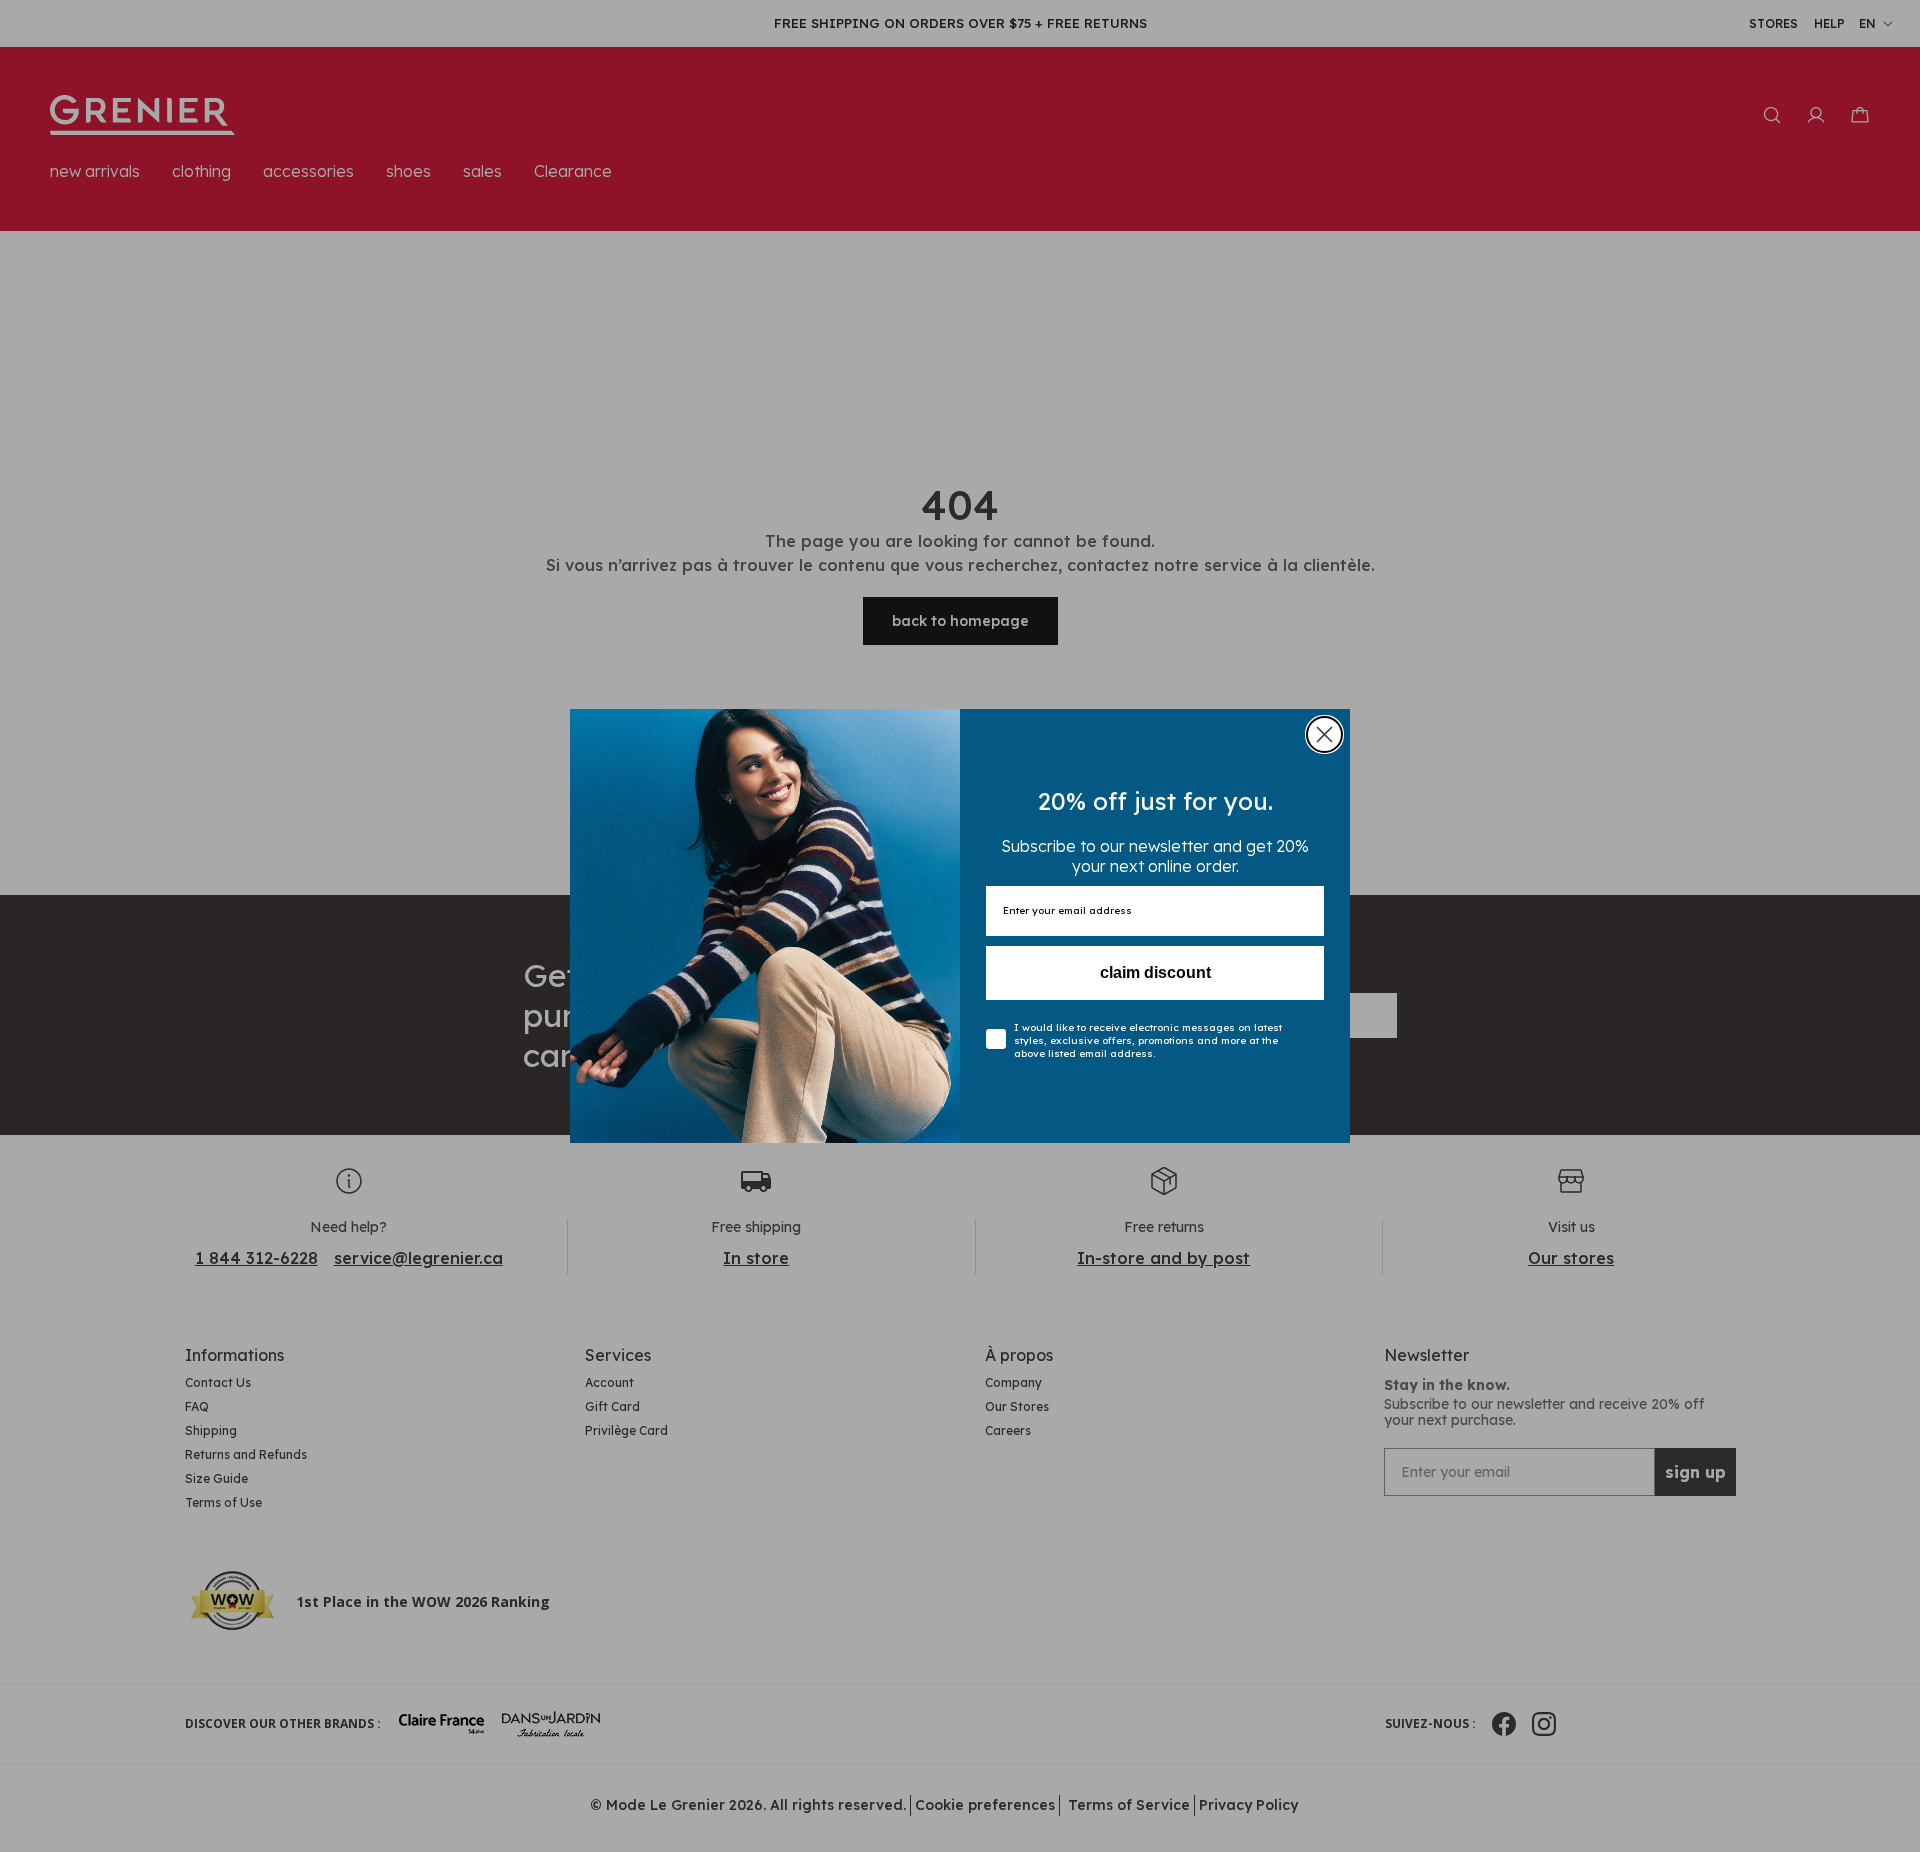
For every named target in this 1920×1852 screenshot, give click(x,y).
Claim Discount (1155, 972)
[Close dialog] (1324, 734)
